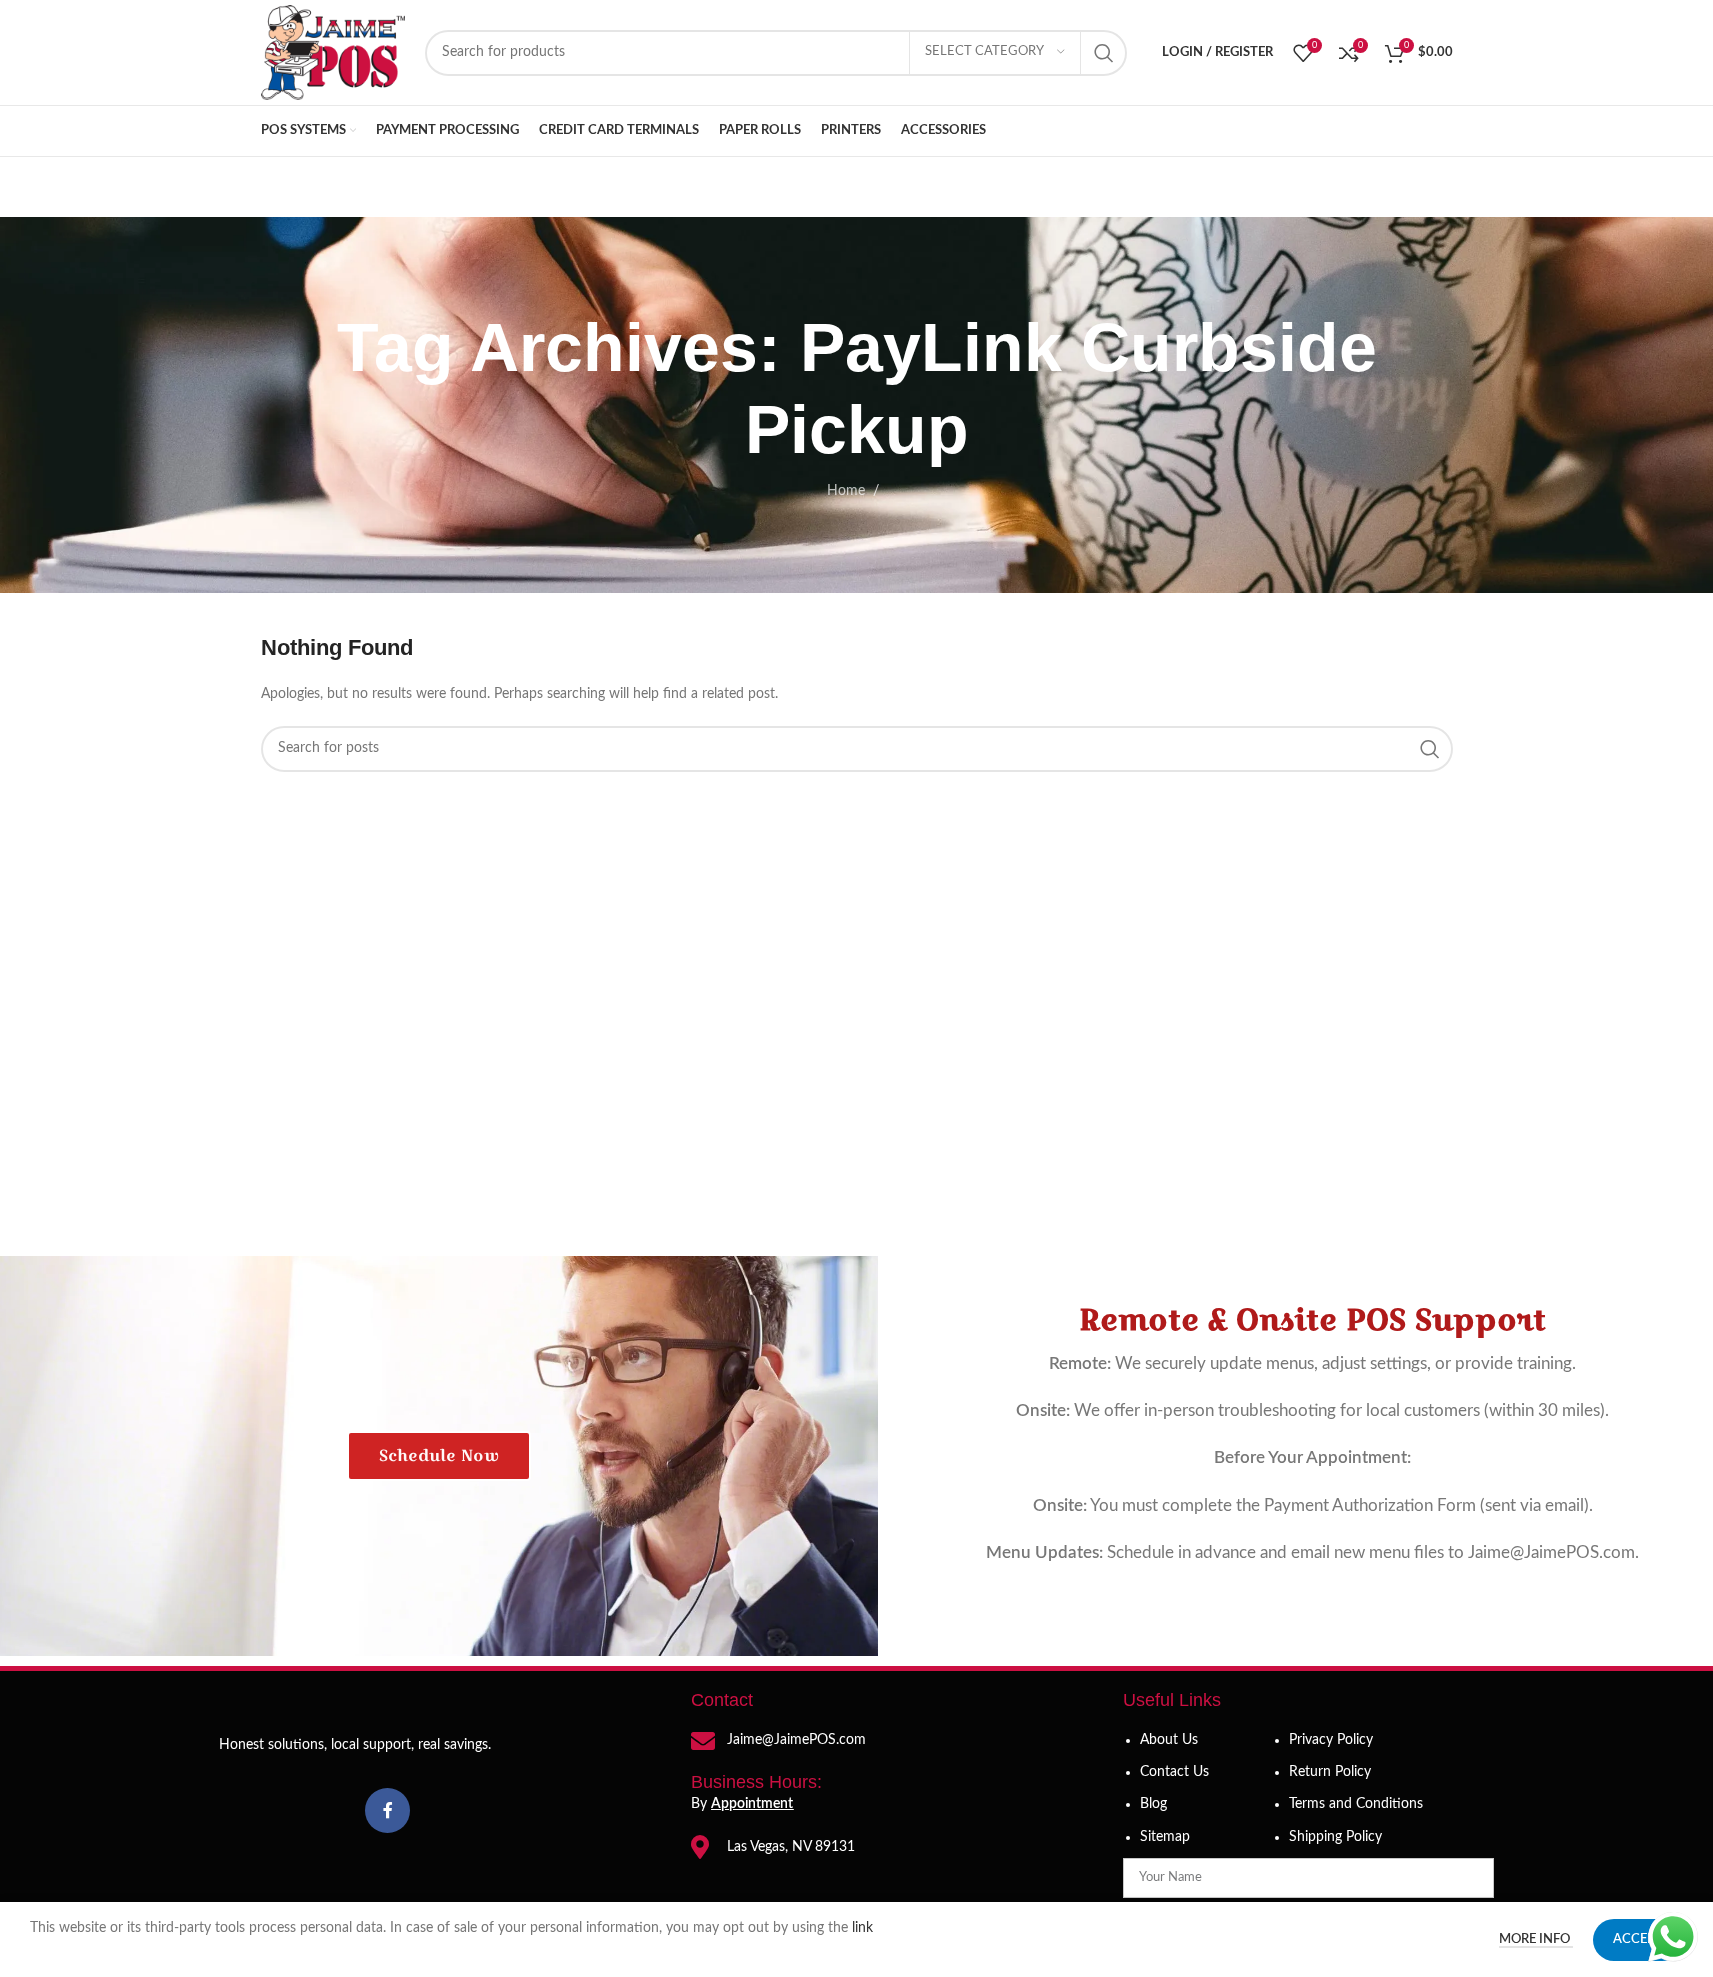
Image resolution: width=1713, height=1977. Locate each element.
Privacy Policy (1331, 1740)
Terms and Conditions (1356, 1804)
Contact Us (1174, 1772)
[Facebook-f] (387, 1810)
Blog (1153, 1804)
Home (846, 491)
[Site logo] (333, 52)
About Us (1169, 1740)
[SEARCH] (1104, 53)
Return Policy (1330, 1772)
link (864, 1928)
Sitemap (1165, 1837)
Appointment (752, 1804)
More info (1536, 1939)
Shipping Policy (1335, 1837)
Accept (1638, 1939)
